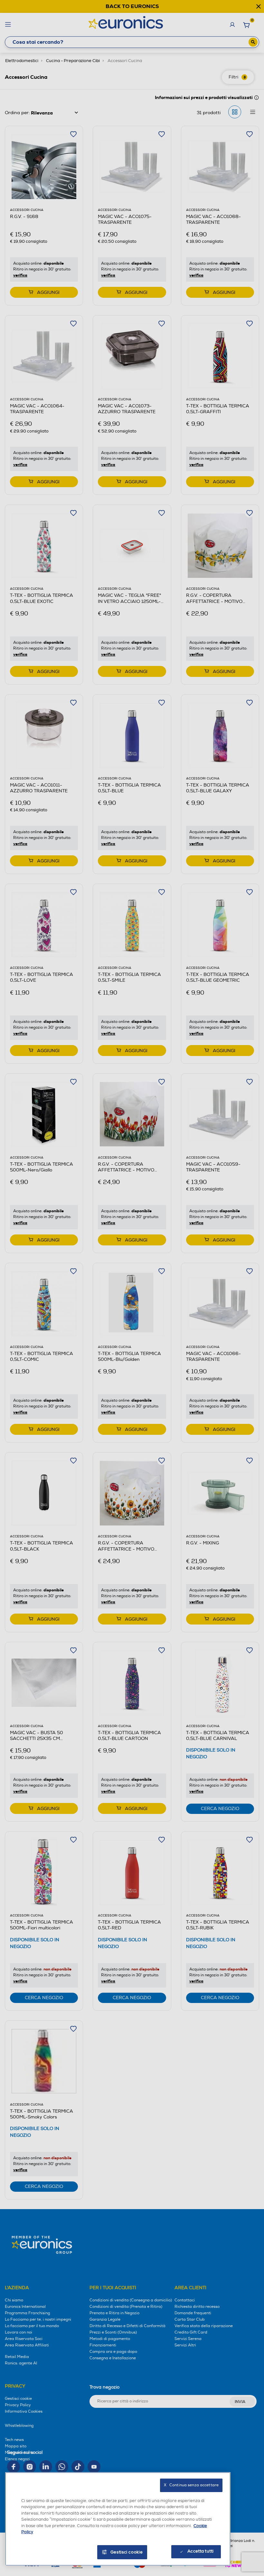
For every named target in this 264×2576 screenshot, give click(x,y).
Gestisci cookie (127, 2552)
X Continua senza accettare (191, 2485)
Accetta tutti (200, 2551)
